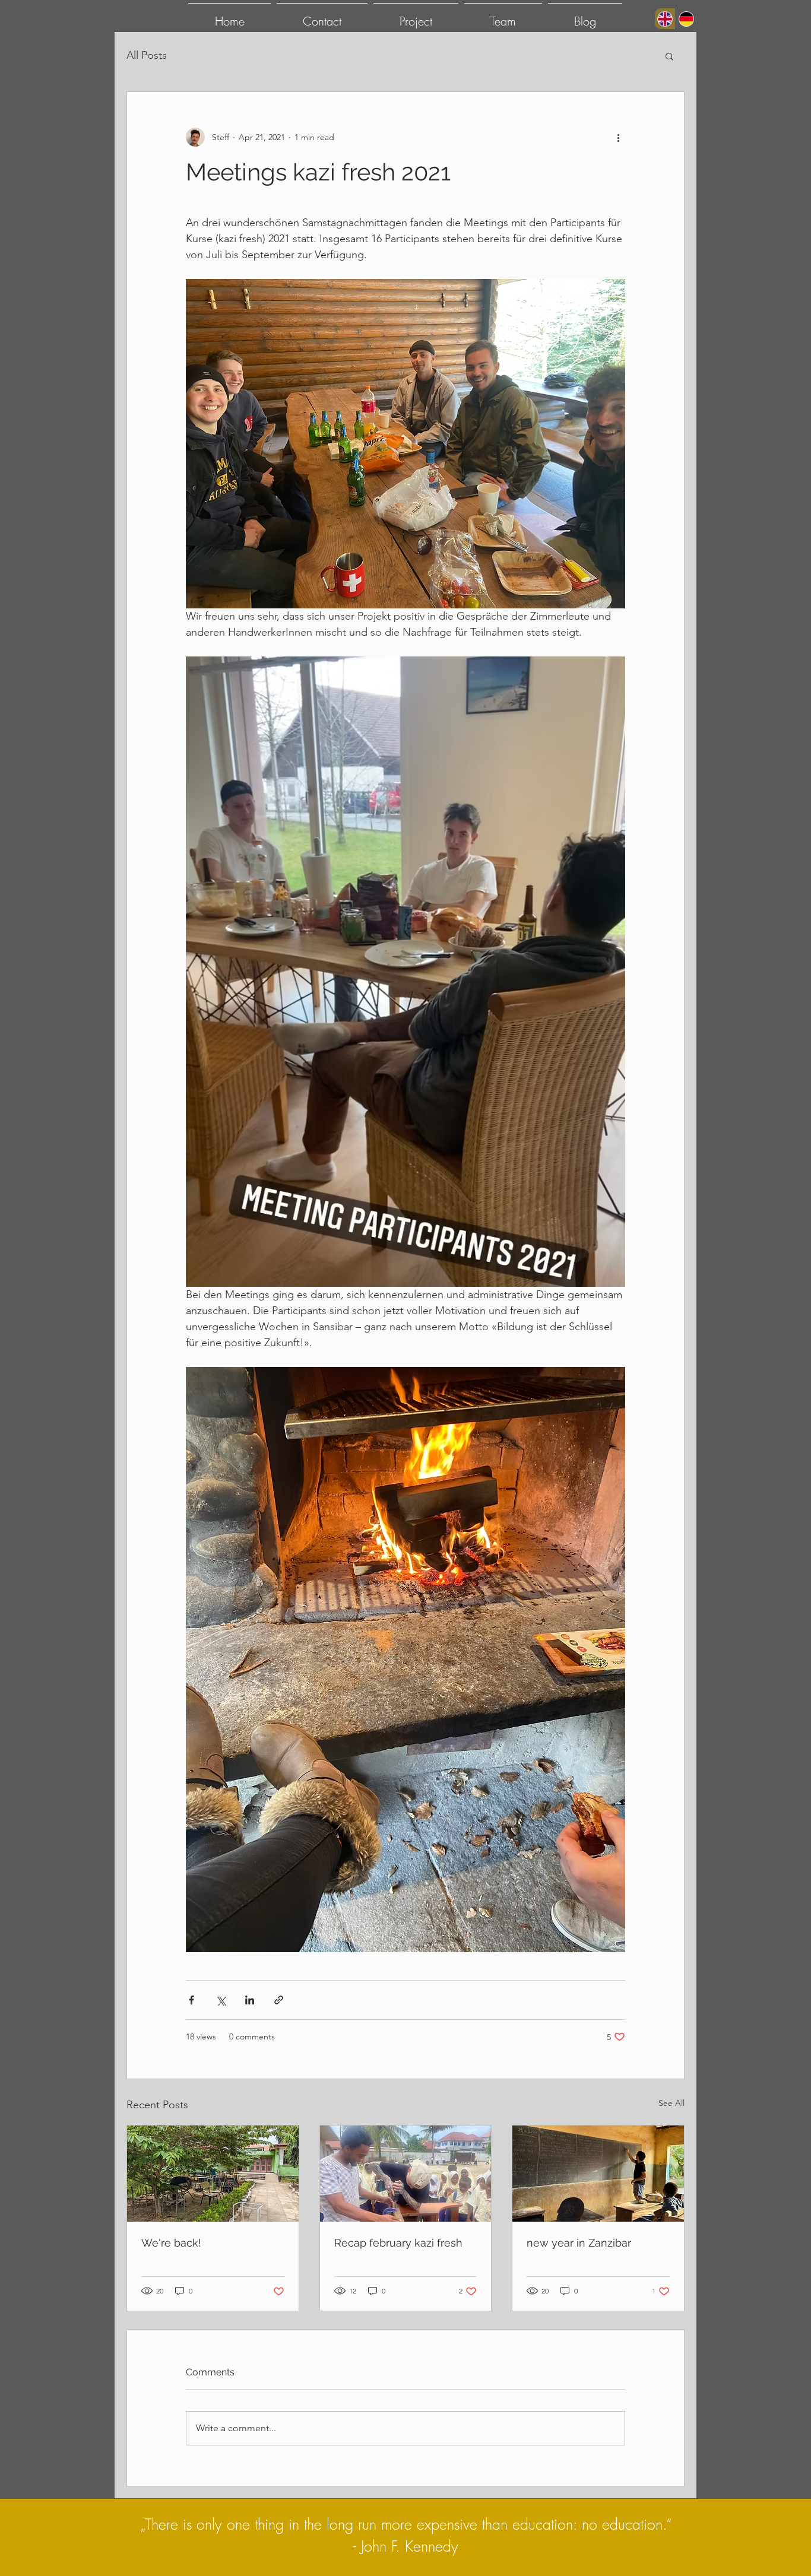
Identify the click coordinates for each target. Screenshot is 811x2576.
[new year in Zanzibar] (598, 2174)
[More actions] (618, 137)
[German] (686, 19)
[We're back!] (213, 2174)
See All (671, 2103)
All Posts (147, 55)
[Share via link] (279, 2000)
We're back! (171, 2243)
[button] (669, 56)
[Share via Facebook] (191, 2000)
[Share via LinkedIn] (250, 2000)
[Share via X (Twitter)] (221, 2000)
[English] (665, 19)
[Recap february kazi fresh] (406, 2174)
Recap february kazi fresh (398, 2243)
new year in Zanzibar (579, 2243)
